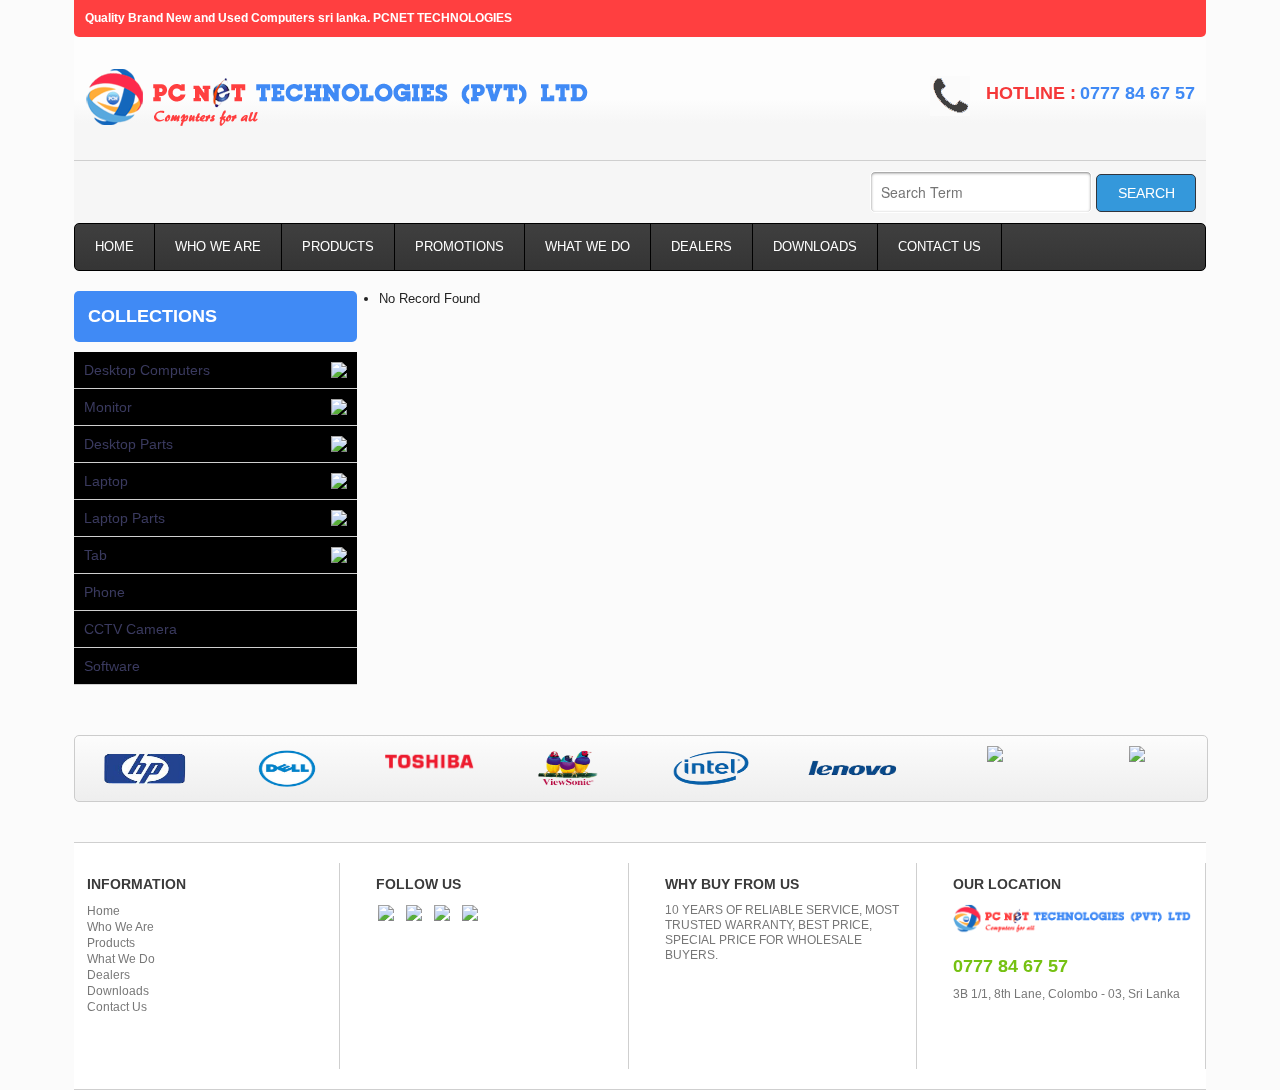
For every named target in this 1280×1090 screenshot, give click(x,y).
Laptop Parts (124, 518)
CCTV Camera (130, 629)
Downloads (118, 991)
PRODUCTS (338, 246)
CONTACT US (939, 246)
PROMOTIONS (459, 246)
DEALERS (701, 246)
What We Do (121, 959)
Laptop (106, 481)
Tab (95, 555)
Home (103, 911)
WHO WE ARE (218, 246)
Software (112, 666)
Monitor (108, 407)
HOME (114, 246)
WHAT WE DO (587, 246)
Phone (104, 592)
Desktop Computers (147, 370)
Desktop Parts (128, 444)
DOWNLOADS (815, 246)
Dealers (108, 975)
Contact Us (117, 1007)
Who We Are (120, 927)
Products (111, 943)
